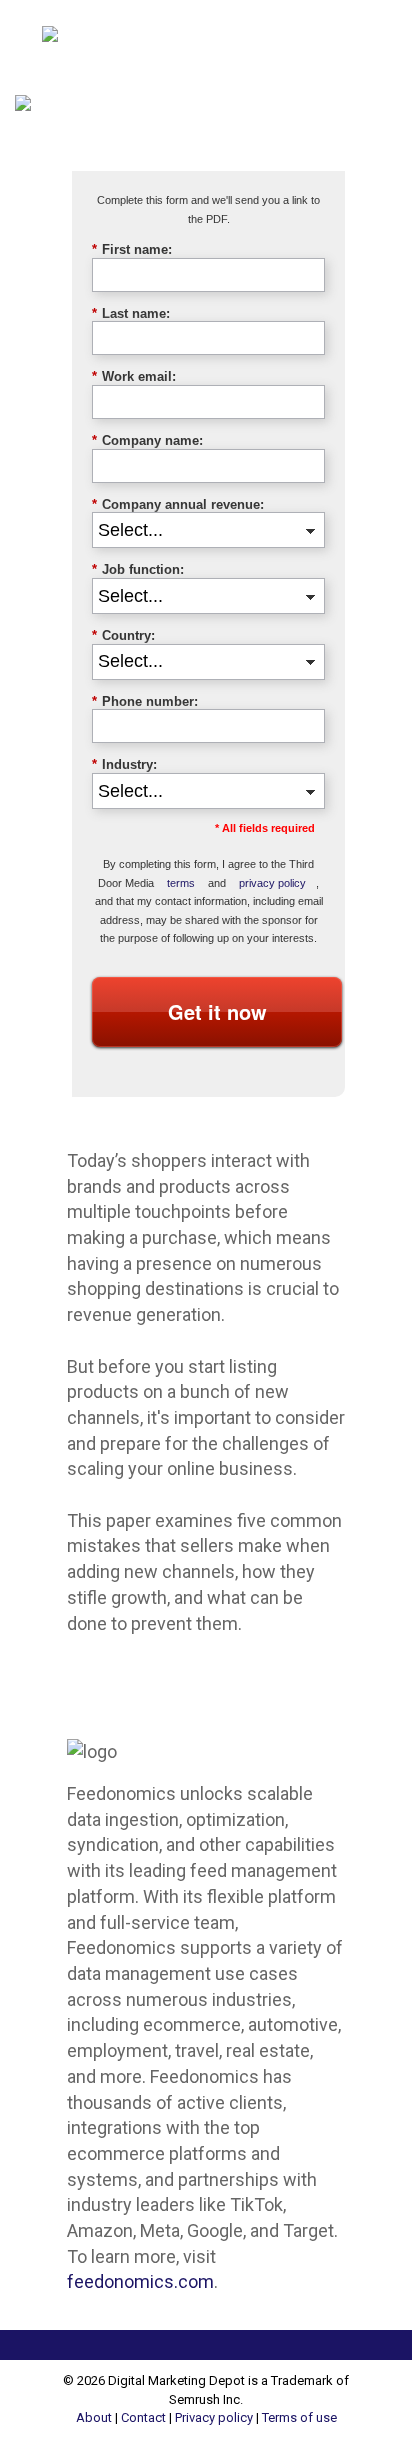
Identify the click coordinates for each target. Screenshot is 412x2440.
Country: (123, 635)
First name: (132, 249)
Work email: (134, 376)
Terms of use (299, 2417)
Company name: (147, 440)
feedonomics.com (140, 2281)
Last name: (131, 313)
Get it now (217, 1011)
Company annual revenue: (178, 504)
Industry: (124, 764)
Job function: (138, 569)
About (94, 2417)
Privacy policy (214, 2417)
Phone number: (145, 701)
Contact (143, 2417)
